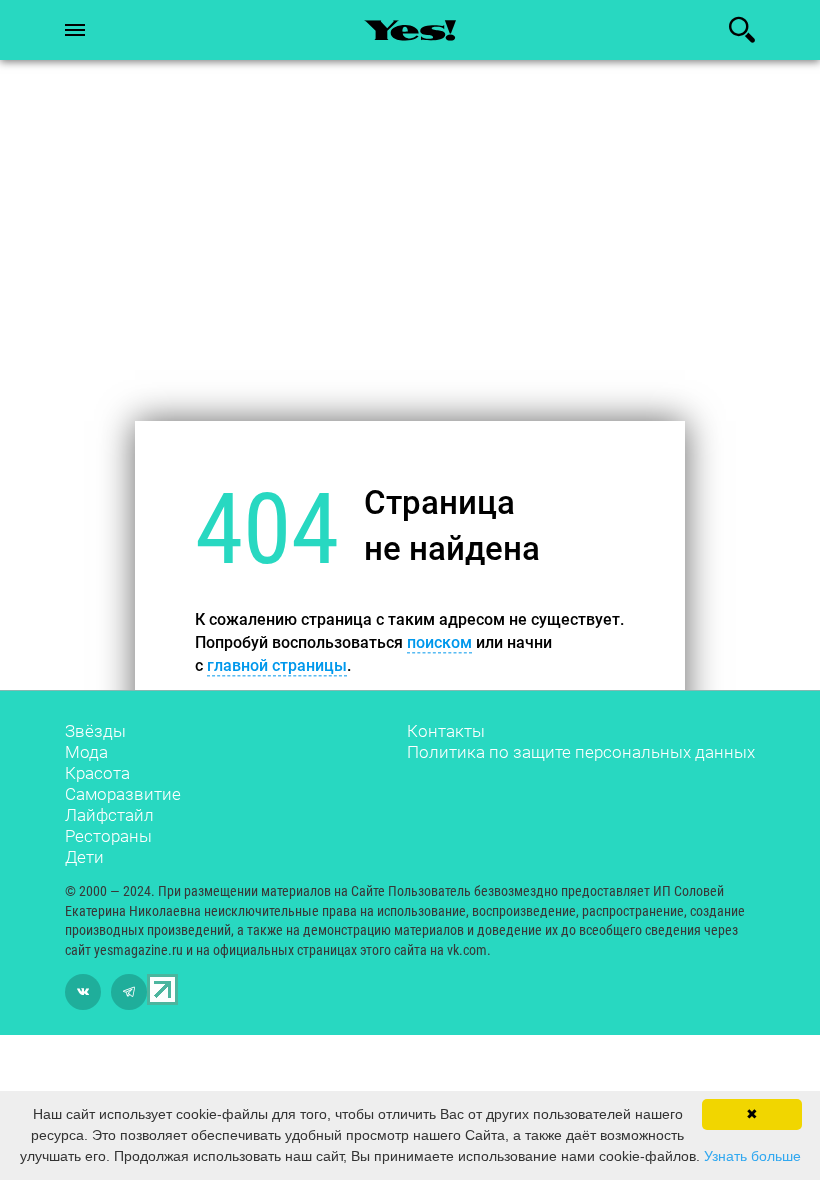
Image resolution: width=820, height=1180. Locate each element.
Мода (86, 752)
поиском (439, 643)
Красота (97, 773)
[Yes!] (410, 30)
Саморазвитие (123, 794)
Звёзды (95, 731)
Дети (84, 857)
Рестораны (108, 836)
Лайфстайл (109, 815)
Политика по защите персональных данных (581, 752)
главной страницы (277, 666)
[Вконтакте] (83, 992)
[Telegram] (129, 992)
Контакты (446, 731)
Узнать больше (752, 1156)
